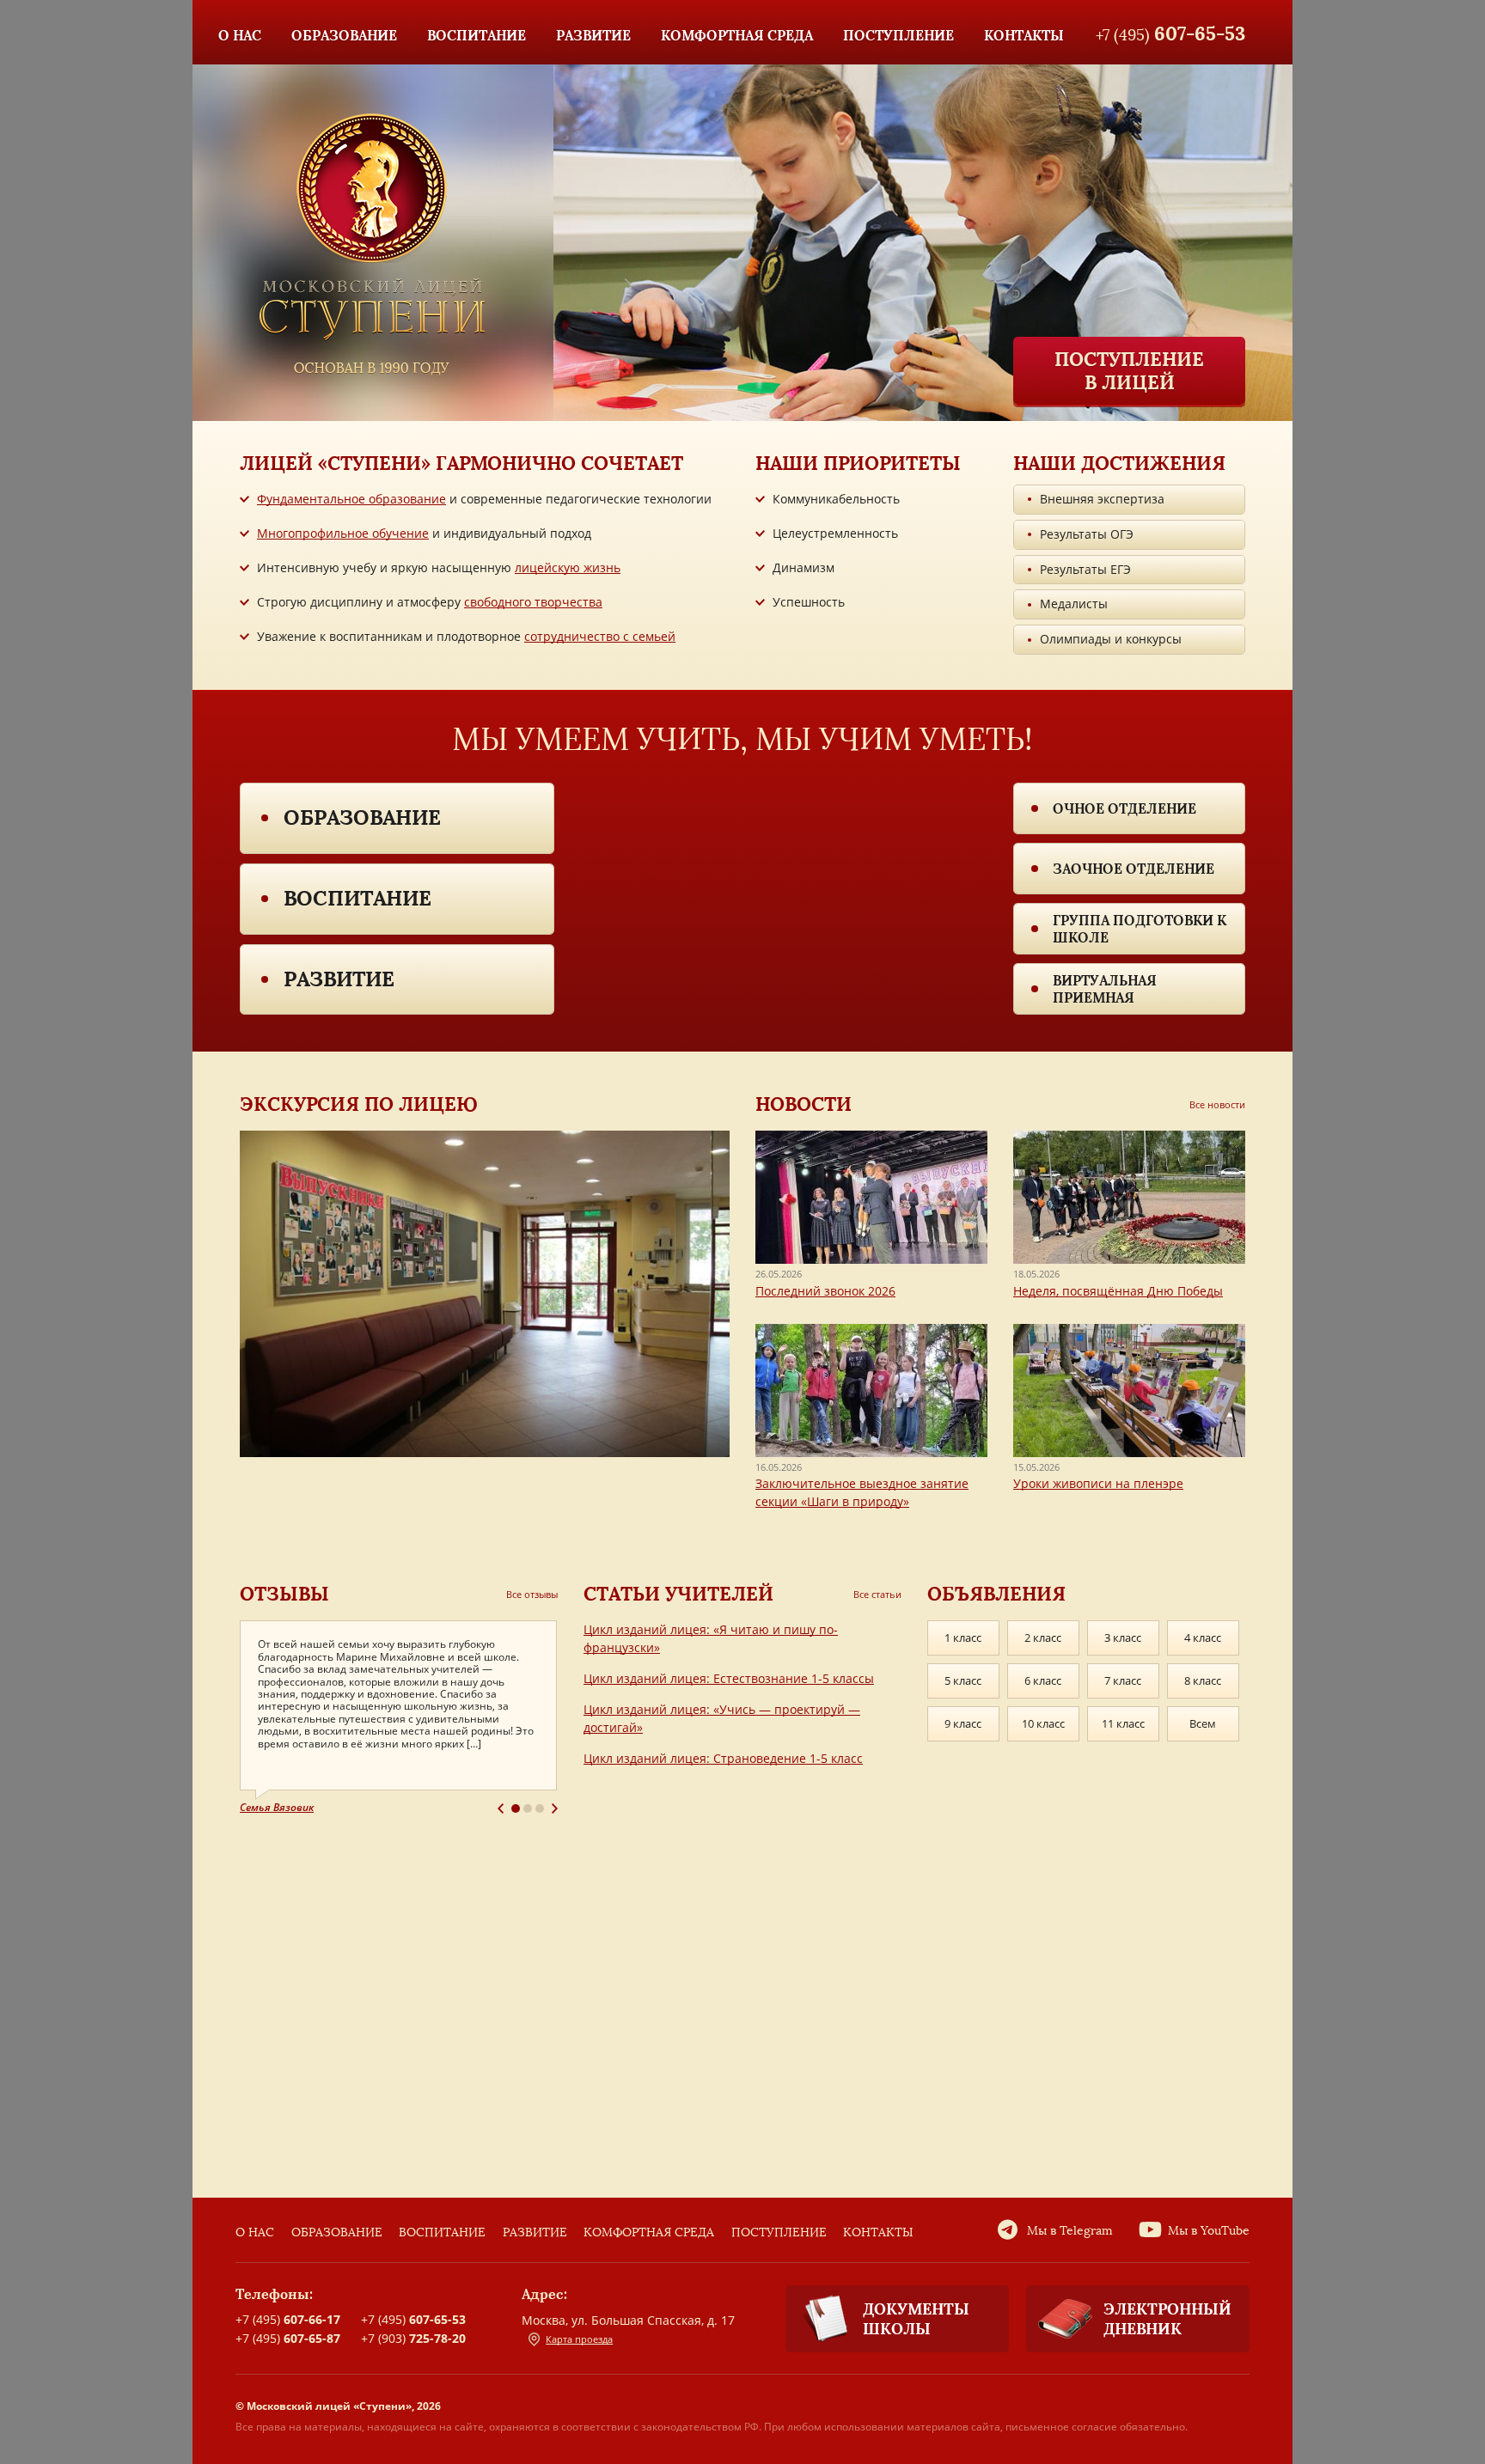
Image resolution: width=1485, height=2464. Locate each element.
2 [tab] (528, 1808)
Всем (1203, 1723)
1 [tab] (516, 1808)
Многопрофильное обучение (343, 533)
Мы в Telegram (1070, 2231)
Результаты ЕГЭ (1085, 569)
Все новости (1217, 1104)
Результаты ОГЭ (1087, 534)
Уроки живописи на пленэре (1098, 1483)
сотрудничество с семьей (600, 636)
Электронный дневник (1167, 2319)
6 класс (1043, 1680)
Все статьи (877, 1594)
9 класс (963, 1723)
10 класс (1043, 1723)
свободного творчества (533, 602)
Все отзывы (532, 1594)
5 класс (963, 1680)
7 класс (1123, 1680)
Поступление (779, 2232)
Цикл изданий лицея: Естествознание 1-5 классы (729, 1678)
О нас (255, 2232)
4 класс (1203, 1638)
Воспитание (357, 898)
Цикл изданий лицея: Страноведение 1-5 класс (723, 1758)
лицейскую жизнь (568, 567)
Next (555, 1808)
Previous (501, 1808)
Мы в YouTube (1209, 2231)
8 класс (1203, 1680)
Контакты (878, 2232)
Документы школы (916, 2319)
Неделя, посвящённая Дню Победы (1118, 1291)
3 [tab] (540, 1808)
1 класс (963, 1638)
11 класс (1123, 1723)
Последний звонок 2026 (825, 1291)
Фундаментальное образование (351, 499)
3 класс (1123, 1638)
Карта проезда (579, 2339)
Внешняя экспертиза (1102, 499)
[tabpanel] (399, 1718)
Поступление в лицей (1129, 370)
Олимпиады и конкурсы (1111, 639)
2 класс (1043, 1638)
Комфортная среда (649, 2232)
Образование (362, 817)
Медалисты (1074, 604)
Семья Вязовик (277, 1807)
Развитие (339, 979)
